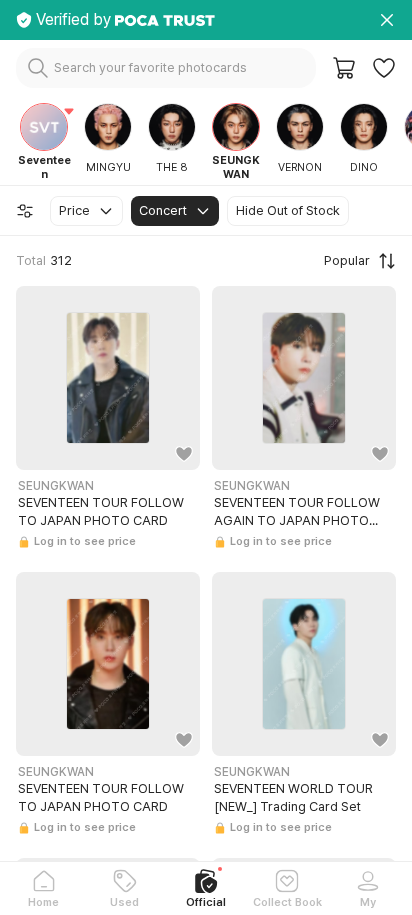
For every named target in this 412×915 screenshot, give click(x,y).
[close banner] (387, 20)
